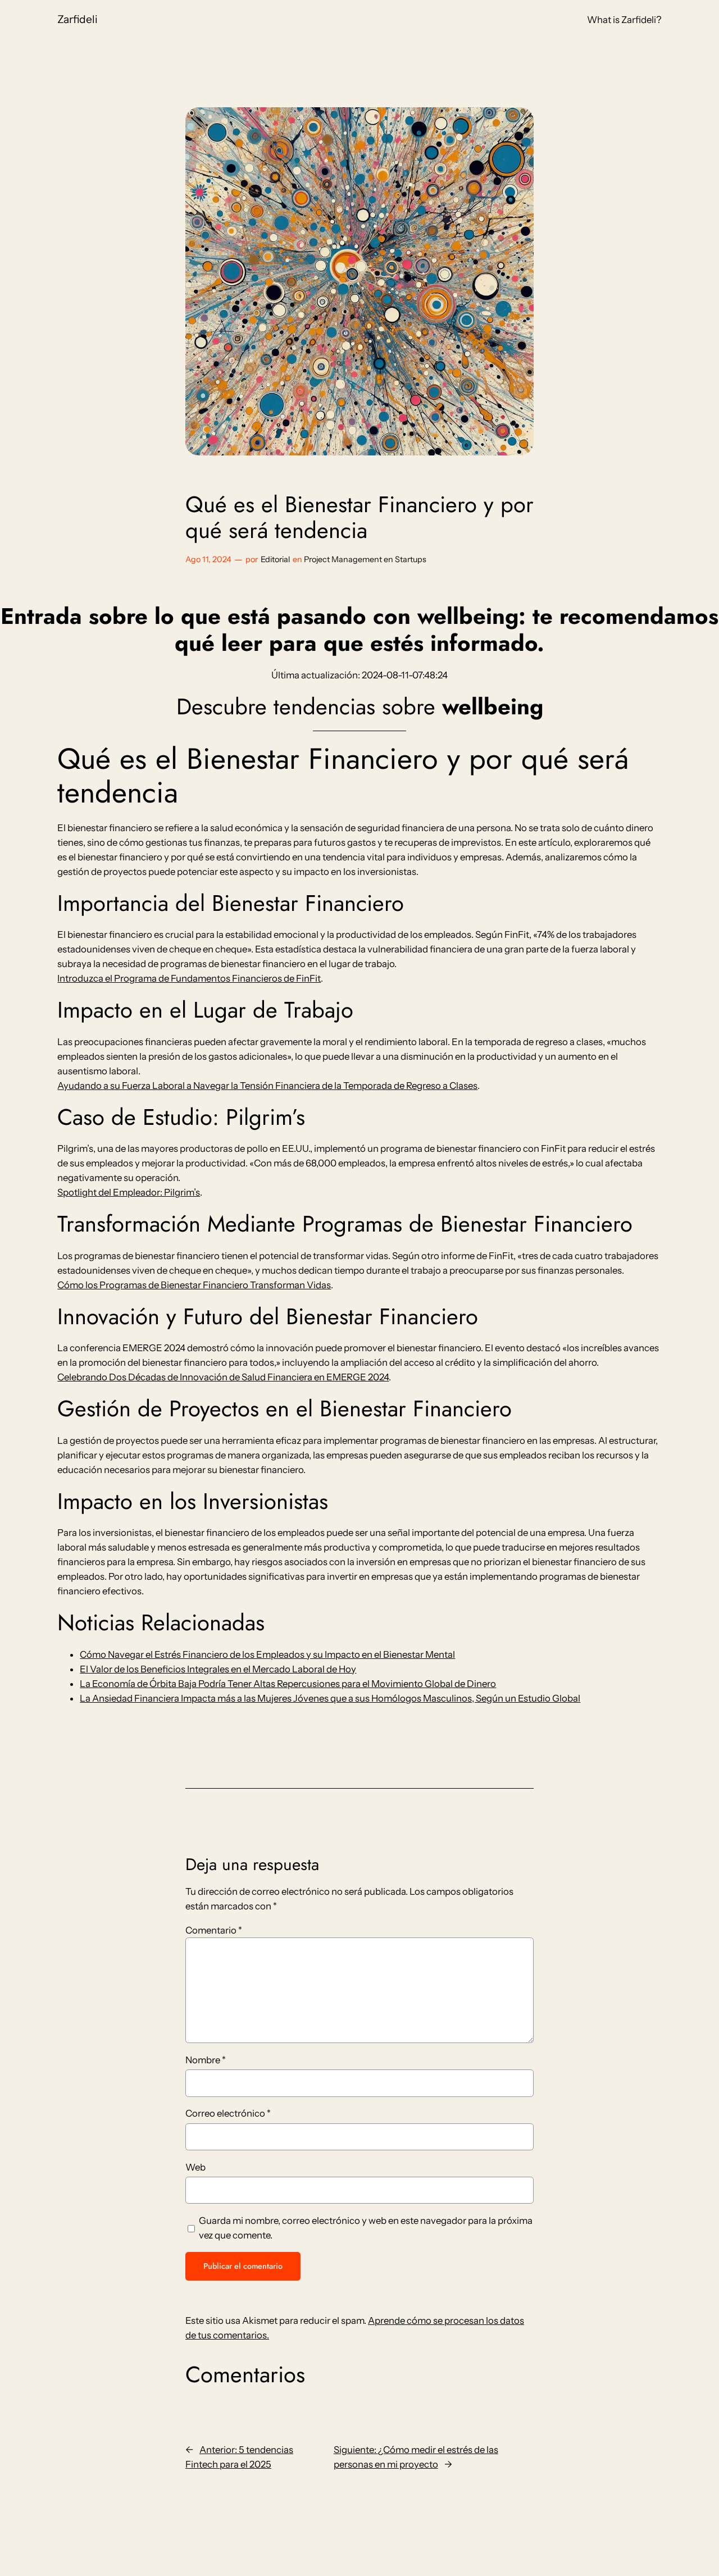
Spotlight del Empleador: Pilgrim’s (129, 1192)
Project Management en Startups (365, 559)
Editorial (275, 559)
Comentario (214, 1930)
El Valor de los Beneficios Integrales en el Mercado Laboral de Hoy (218, 1669)
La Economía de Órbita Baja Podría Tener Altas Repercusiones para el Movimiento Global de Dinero (288, 1684)
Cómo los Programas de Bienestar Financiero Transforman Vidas (194, 1285)
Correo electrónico (228, 2113)
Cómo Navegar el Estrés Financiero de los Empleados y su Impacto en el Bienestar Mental (267, 1654)
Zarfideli (78, 19)
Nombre (206, 2060)
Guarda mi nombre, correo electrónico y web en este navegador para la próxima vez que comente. (366, 2228)
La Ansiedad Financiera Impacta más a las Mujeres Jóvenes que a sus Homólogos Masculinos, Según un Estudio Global (330, 1698)
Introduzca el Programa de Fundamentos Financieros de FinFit (189, 978)
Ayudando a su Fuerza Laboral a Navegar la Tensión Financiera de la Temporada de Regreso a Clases (267, 1086)
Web (195, 2167)
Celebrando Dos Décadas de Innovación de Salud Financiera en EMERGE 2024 (223, 1377)
